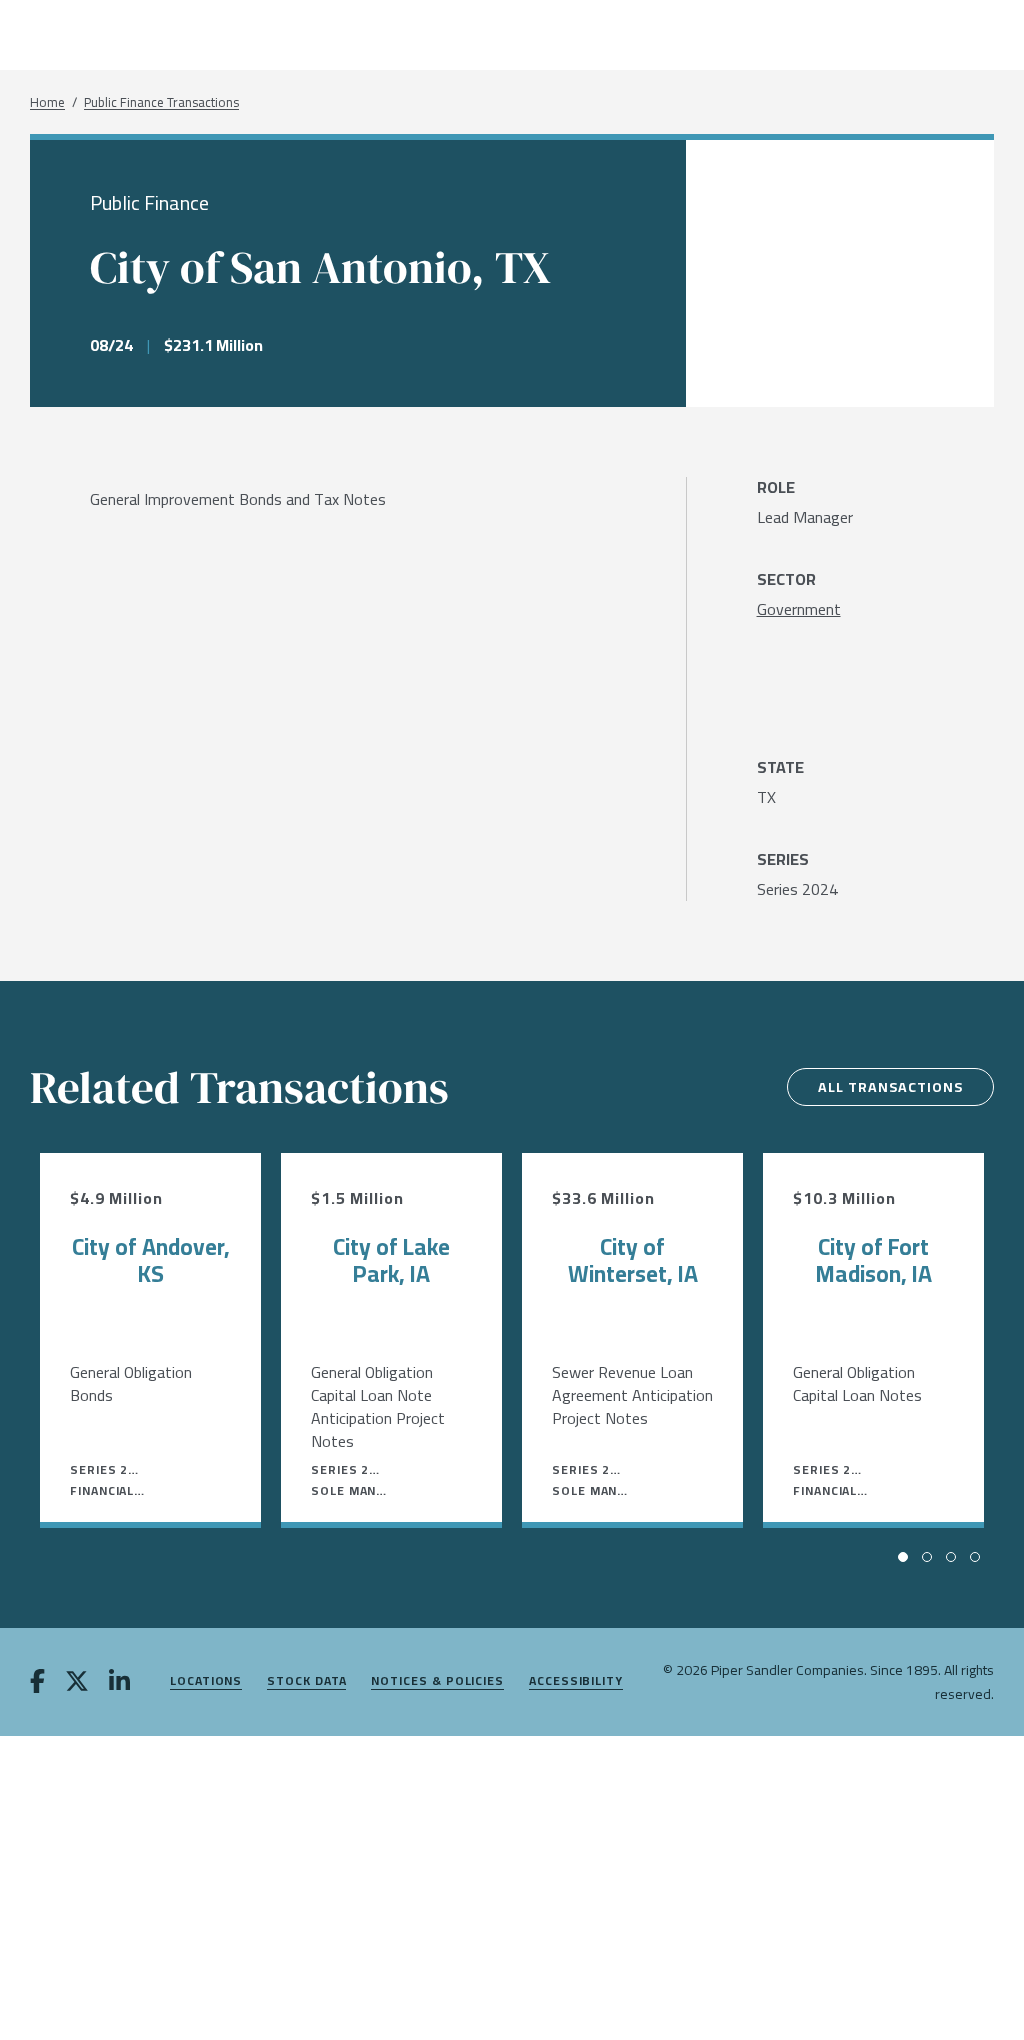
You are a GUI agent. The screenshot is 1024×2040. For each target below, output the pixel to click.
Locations (206, 1681)
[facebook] (37, 1683)
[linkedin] (119, 1683)
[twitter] (77, 1683)
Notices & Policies (437, 1681)
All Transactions (890, 1087)
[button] (903, 1557)
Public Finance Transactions (161, 102)
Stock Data (306, 1681)
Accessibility (576, 1681)
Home (47, 102)
